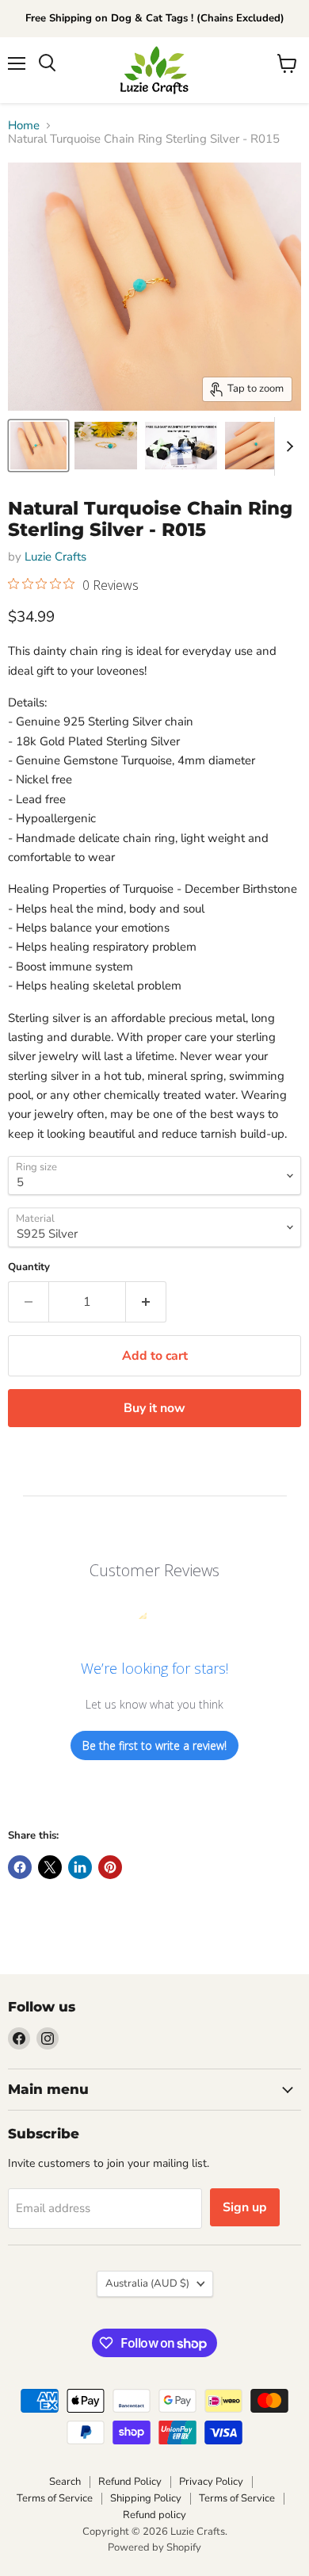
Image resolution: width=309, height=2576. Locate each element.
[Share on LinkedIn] (80, 1867)
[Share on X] (50, 1867)
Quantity (29, 1267)
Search (65, 2482)
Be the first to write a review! (154, 1745)
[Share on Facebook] (20, 1867)
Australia (147, 2283)
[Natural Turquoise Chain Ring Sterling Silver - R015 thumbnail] (181, 446)
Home (24, 126)
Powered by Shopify (154, 2547)
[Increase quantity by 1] (146, 1302)
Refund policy (154, 2515)
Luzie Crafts (55, 557)
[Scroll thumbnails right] (287, 446)
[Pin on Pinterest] (110, 1867)
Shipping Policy (146, 2498)
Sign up (245, 2207)
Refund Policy (130, 2482)
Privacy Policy (211, 2482)
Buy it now (154, 1408)
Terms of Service (55, 2498)
